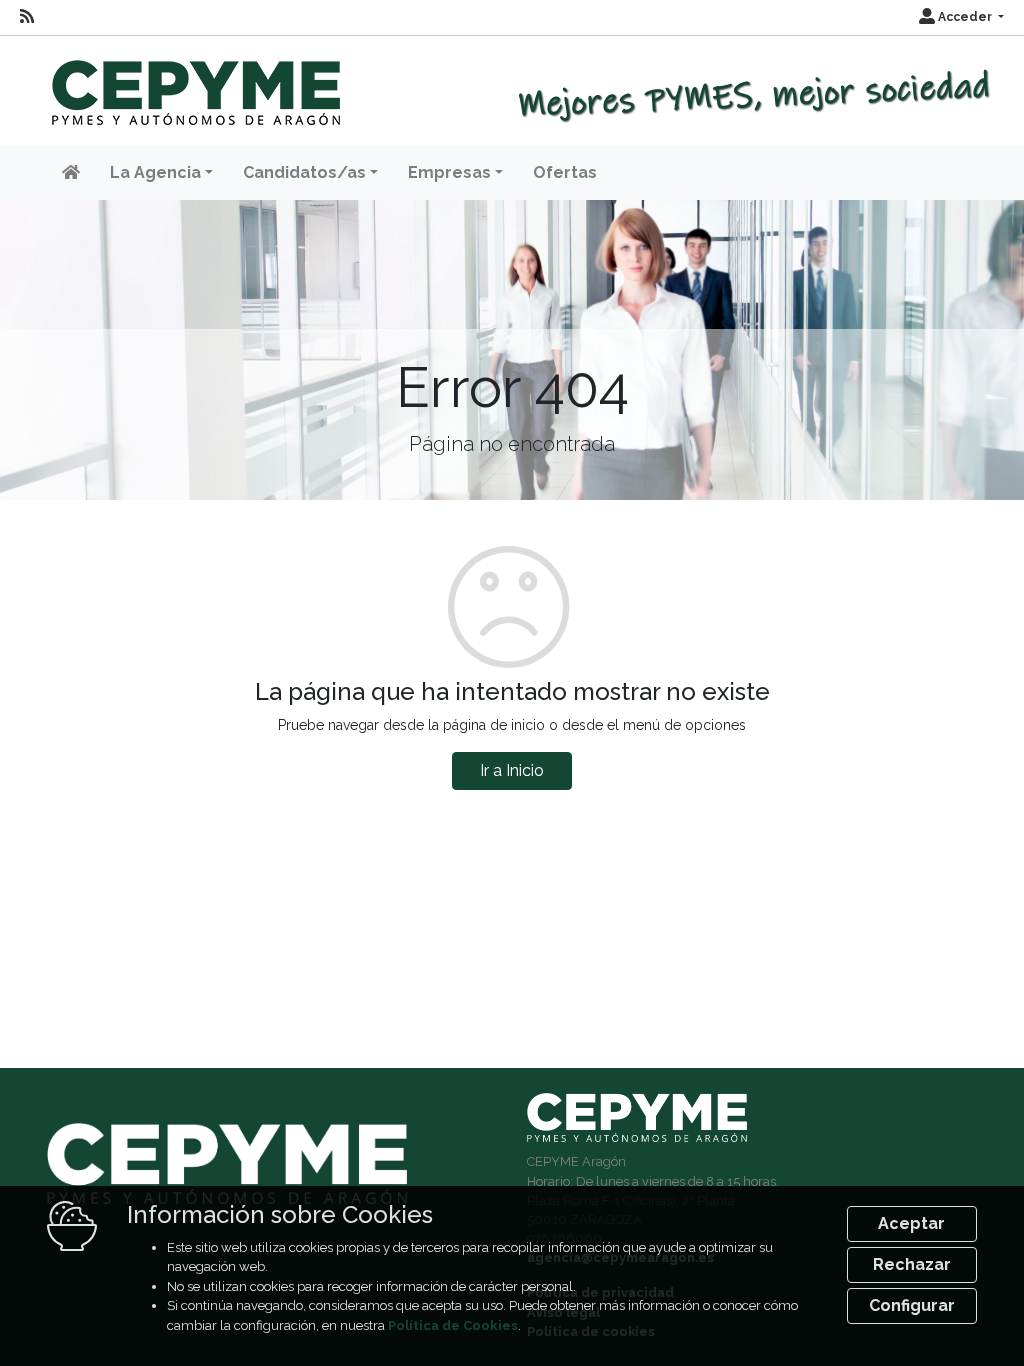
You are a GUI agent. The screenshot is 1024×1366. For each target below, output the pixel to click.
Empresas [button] (449, 172)
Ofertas (565, 172)
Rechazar (912, 1264)
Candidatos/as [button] (304, 172)
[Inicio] (193, 83)
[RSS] (27, 17)
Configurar (912, 1305)
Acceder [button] (965, 17)
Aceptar (911, 1223)
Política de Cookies (453, 1325)
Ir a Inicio (512, 770)
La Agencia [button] (155, 172)
